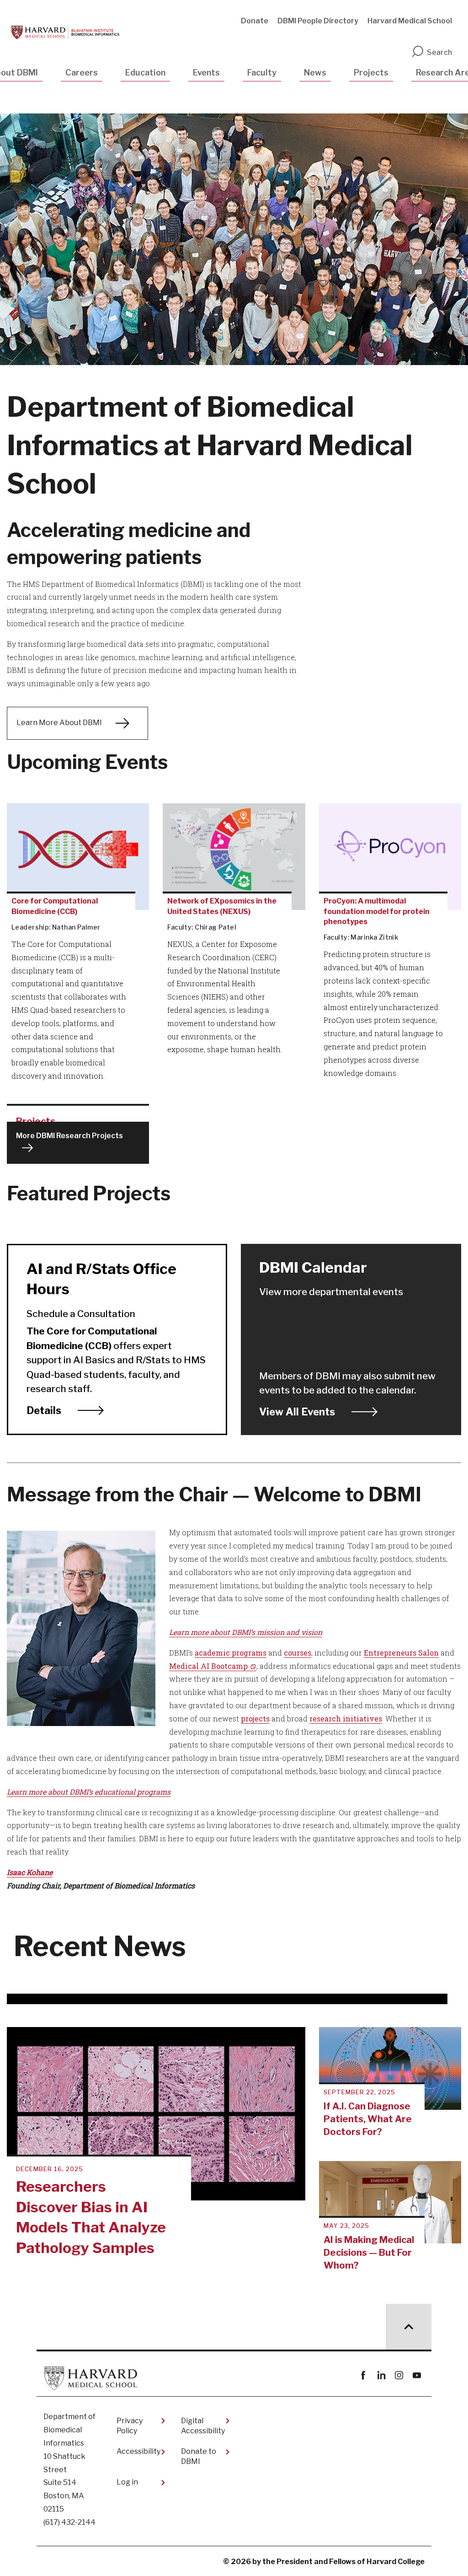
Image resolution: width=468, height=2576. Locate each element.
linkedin (381, 2375)
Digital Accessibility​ (203, 2426)
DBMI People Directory (318, 21)
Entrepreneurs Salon (401, 1653)
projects (255, 1718)
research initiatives (346, 1718)
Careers (82, 73)
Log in (127, 2482)
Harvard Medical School (410, 21)
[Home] (65, 32)
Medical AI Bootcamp (208, 1666)
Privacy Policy (130, 2426)
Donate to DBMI (199, 2456)
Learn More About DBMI (59, 723)
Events (206, 73)
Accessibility (138, 2451)
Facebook (363, 2375)
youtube (417, 2375)
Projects (371, 73)
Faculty (262, 73)
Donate (255, 21)
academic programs (231, 1653)
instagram (399, 2375)
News (315, 73)
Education (145, 73)
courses (298, 1653)
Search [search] (439, 52)
